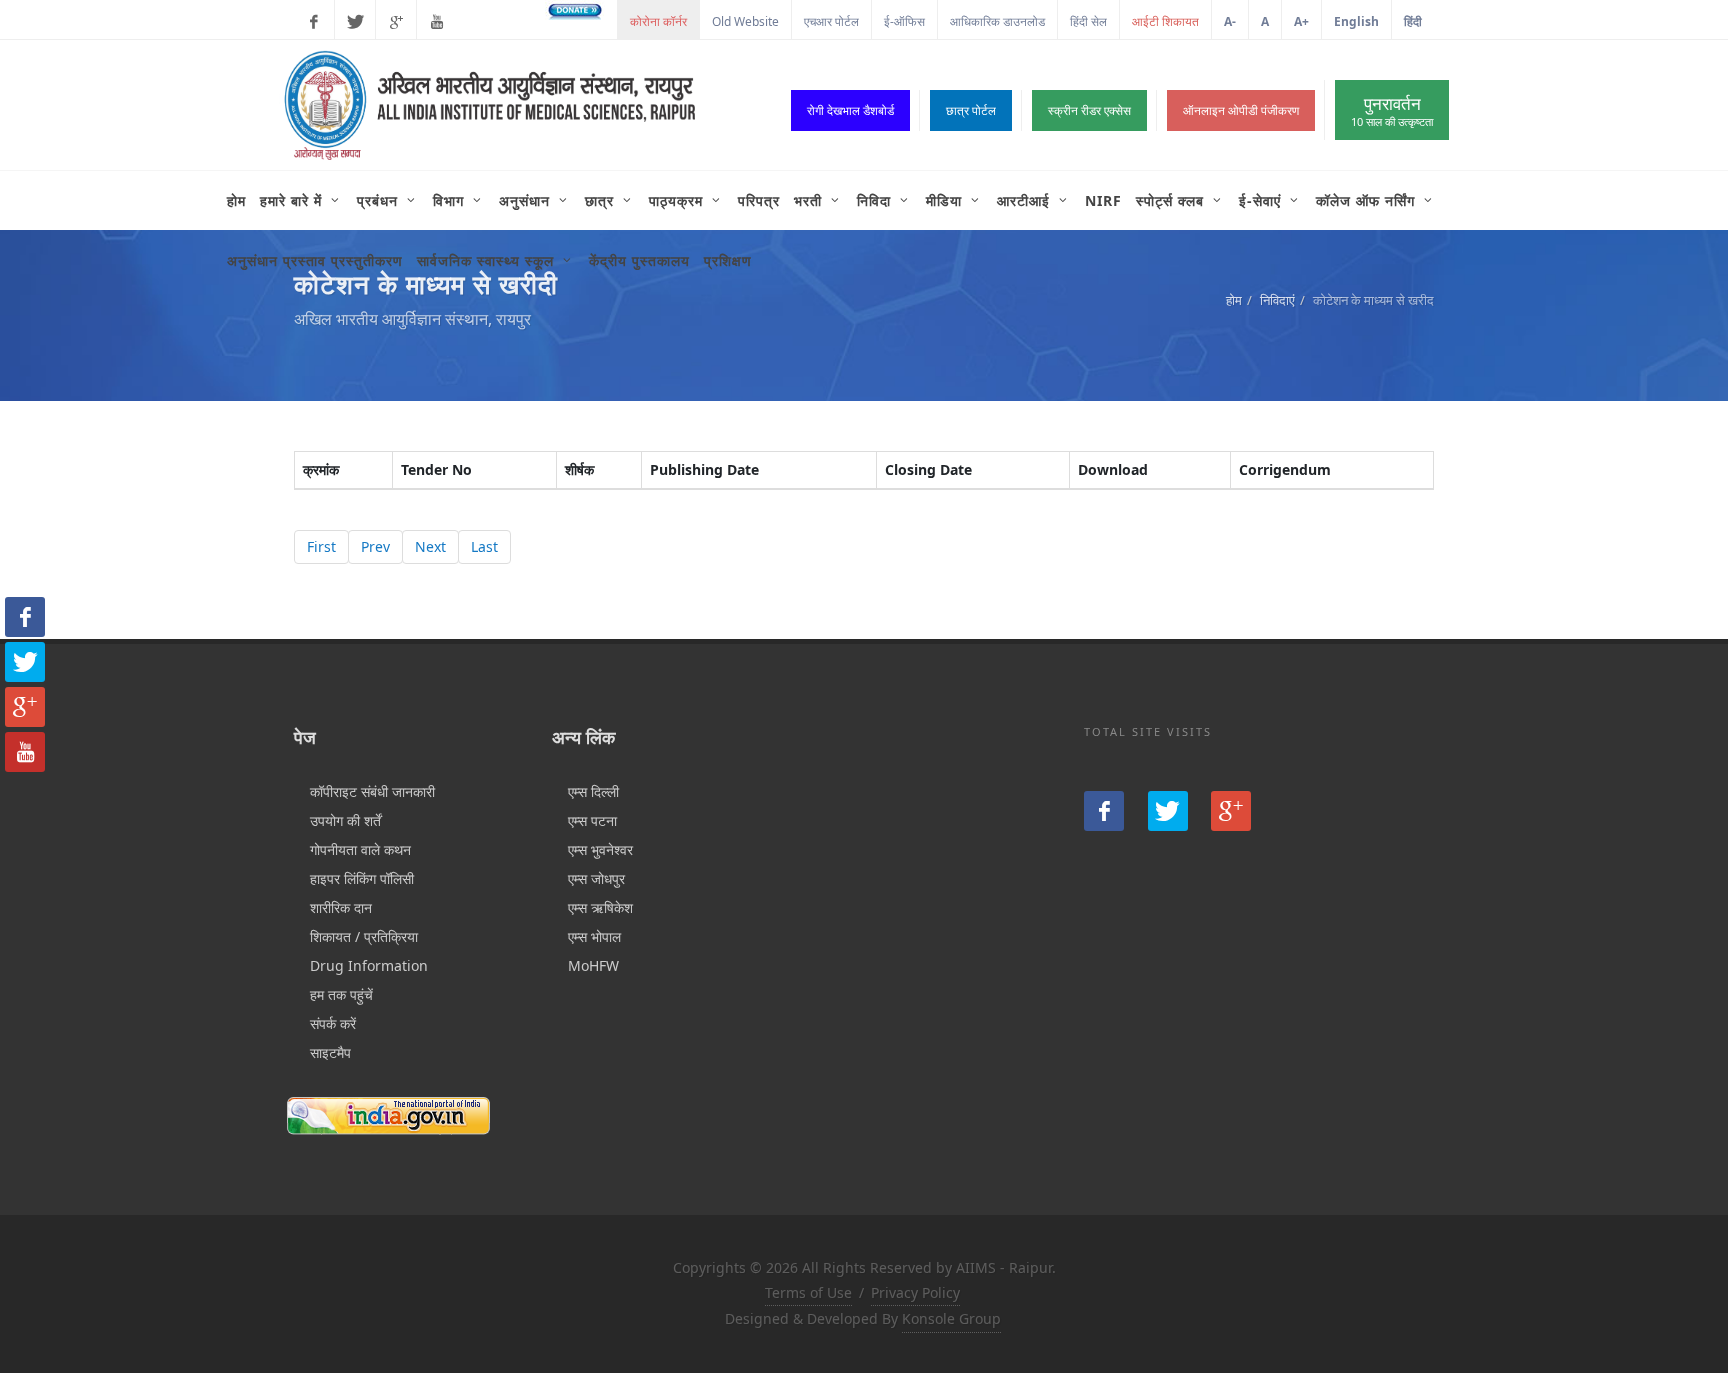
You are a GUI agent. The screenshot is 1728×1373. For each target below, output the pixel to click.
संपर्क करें (333, 1023)
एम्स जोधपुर (596, 878)
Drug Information (369, 965)
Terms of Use (808, 1292)
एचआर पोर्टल (831, 21)
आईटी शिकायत (1165, 21)
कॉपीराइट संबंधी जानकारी (372, 791)
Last (484, 546)
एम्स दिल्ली (593, 791)
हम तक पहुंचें (341, 994)
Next (430, 546)
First (321, 546)
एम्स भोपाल (594, 936)
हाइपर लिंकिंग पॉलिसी (362, 878)
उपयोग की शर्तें (345, 820)
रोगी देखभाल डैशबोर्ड (850, 110)
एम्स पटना (592, 820)
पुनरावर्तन (1392, 110)
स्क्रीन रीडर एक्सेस (1089, 110)
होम (1234, 300)
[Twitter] (355, 22)
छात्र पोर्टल (971, 110)
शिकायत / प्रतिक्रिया (364, 936)
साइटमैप (330, 1052)
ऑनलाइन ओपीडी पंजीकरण (1241, 110)
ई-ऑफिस (904, 21)
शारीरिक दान (341, 907)
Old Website (745, 21)
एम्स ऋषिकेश (600, 907)
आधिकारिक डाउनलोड (997, 21)
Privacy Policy (915, 1292)
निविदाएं (1277, 300)
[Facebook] (314, 22)
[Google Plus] (396, 22)
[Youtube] (437, 22)
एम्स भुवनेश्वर (600, 849)
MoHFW (593, 965)
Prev (375, 546)
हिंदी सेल (1088, 21)
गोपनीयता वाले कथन (360, 849)
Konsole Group (951, 1318)
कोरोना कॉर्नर (658, 21)
